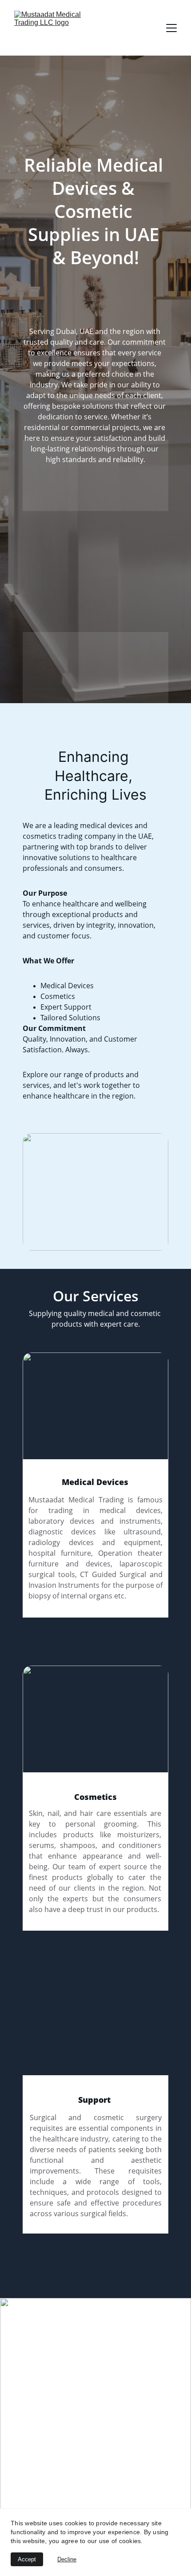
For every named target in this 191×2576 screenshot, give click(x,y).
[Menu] (171, 28)
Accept (27, 2559)
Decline (67, 2559)
